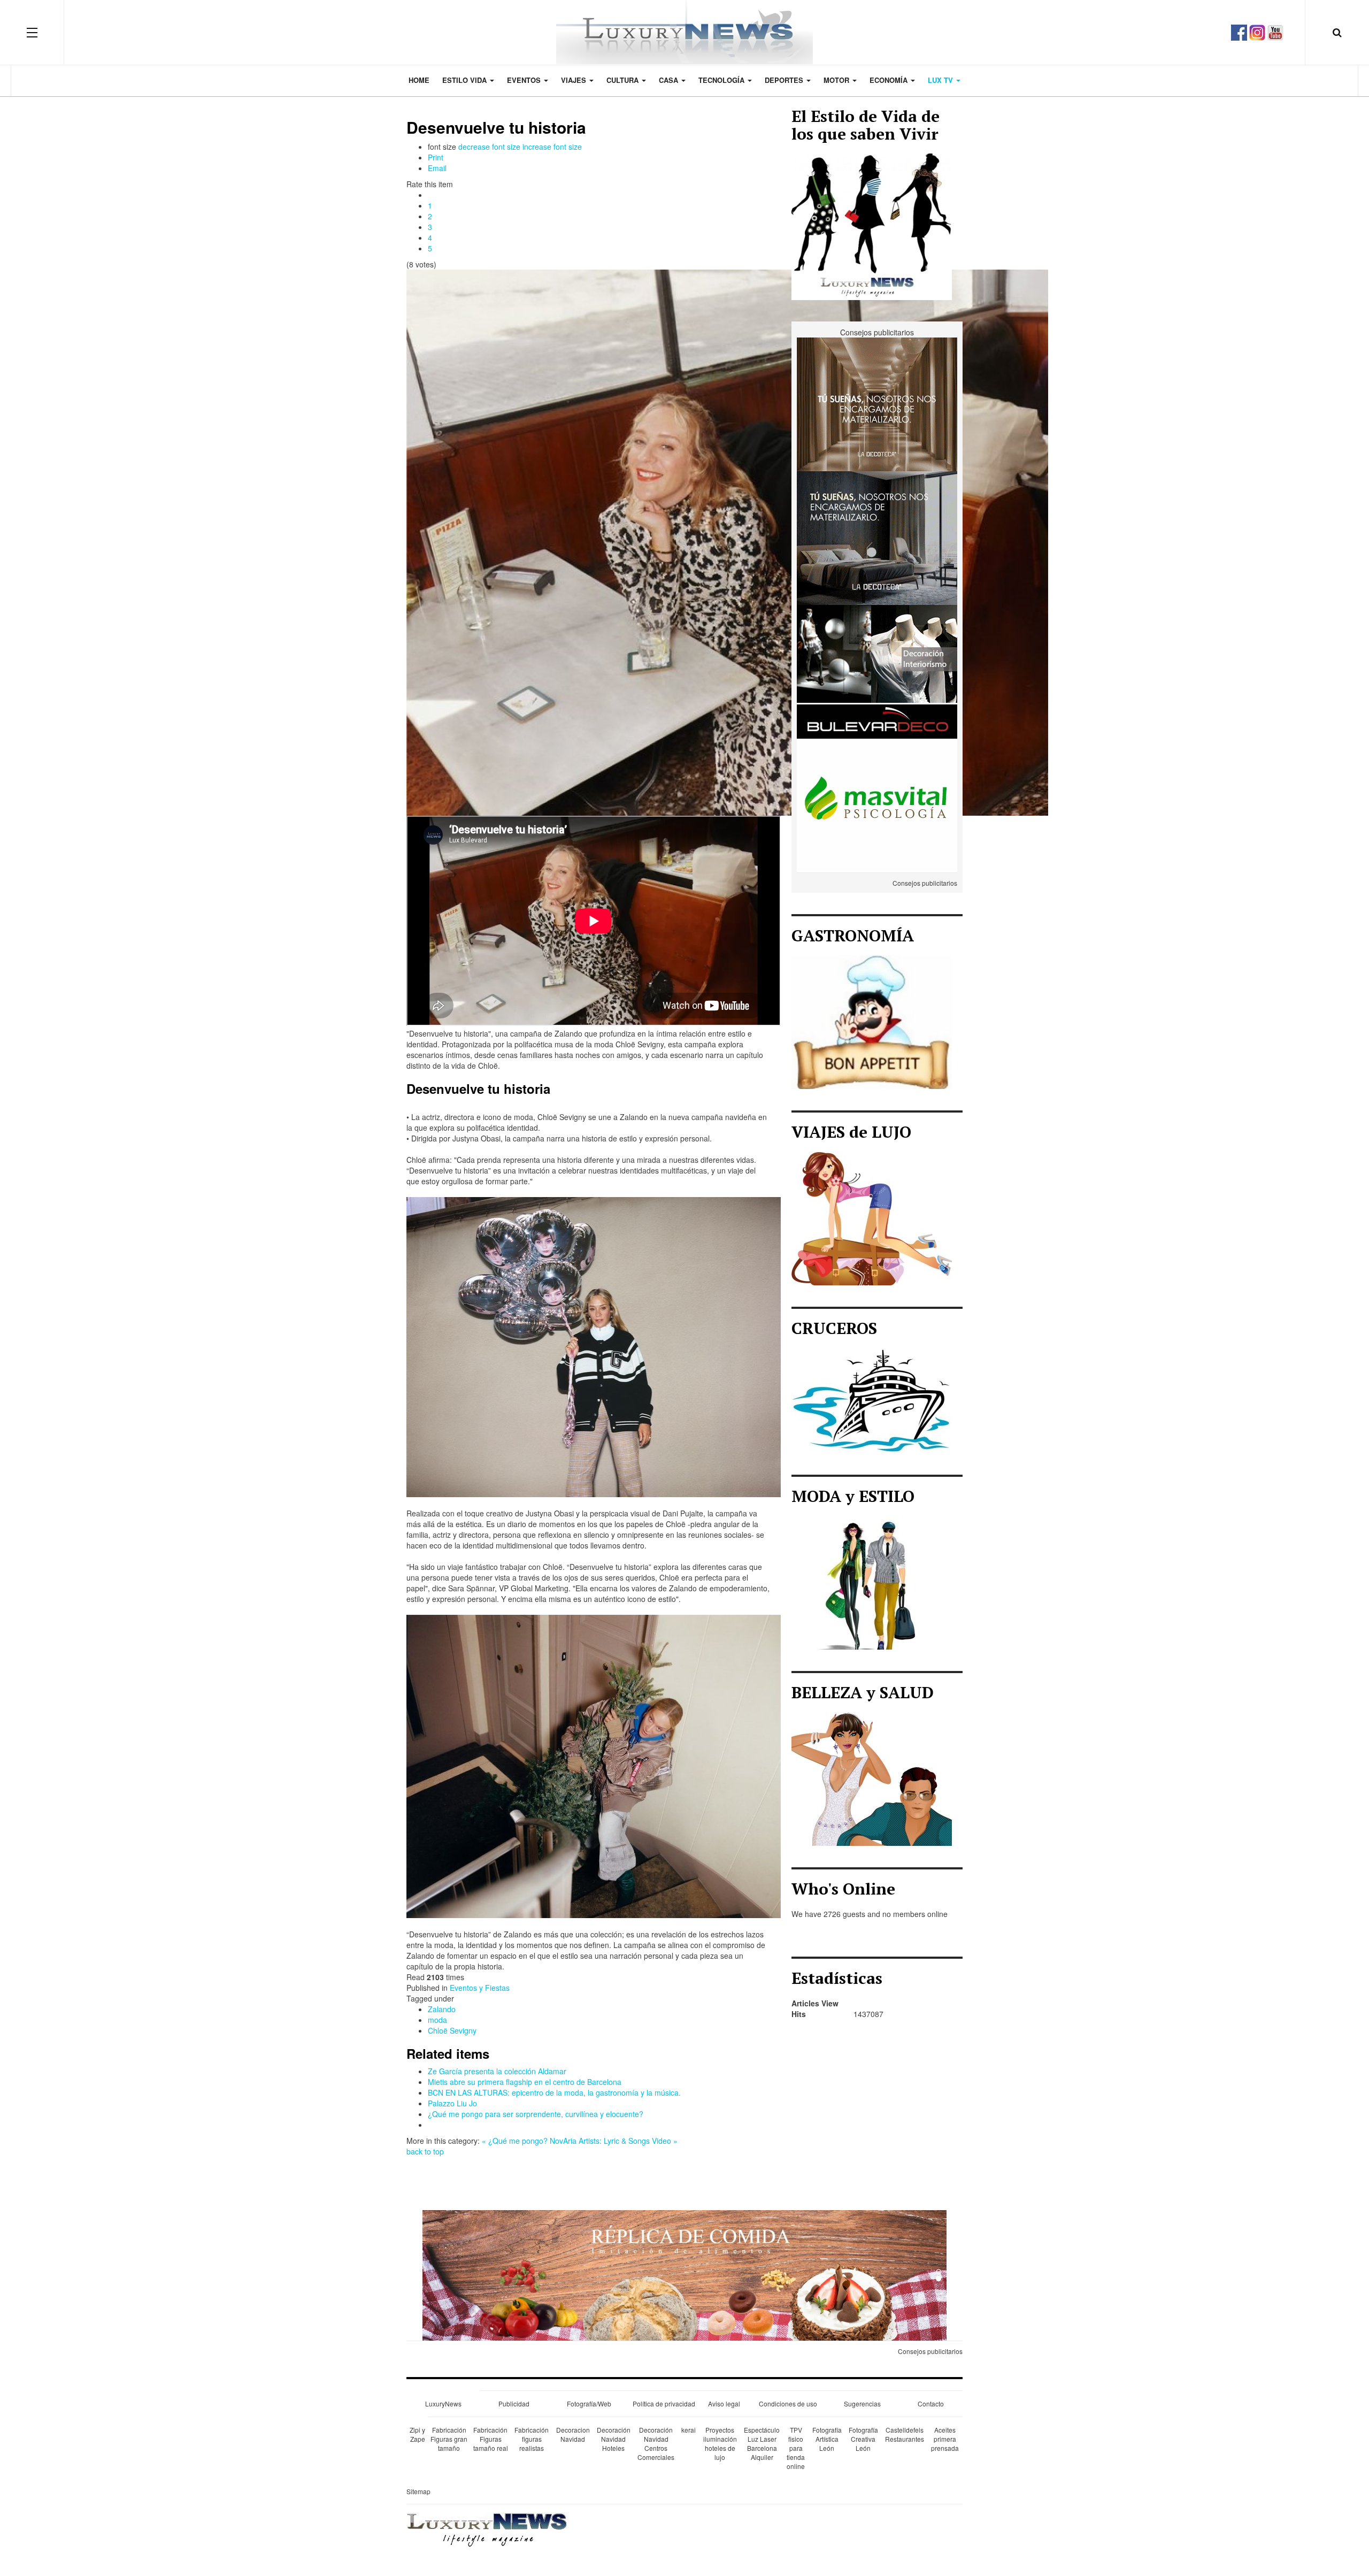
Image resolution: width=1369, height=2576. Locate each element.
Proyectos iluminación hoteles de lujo (720, 2443)
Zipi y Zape (417, 2434)
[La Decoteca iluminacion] (877, 403)
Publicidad (514, 2403)
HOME (419, 80)
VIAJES (575, 80)
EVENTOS (525, 80)
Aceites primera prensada (945, 2439)
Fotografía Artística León (827, 2439)
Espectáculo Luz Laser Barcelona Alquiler (762, 2443)
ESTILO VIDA (466, 80)
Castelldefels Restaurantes (905, 2434)
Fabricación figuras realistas (532, 2439)
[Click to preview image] (727, 541)
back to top (425, 2151)
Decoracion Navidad (573, 2434)
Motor (837, 80)
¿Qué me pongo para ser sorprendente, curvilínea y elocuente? (536, 2114)
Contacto (931, 2403)
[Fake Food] (684, 2274)
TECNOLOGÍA (722, 80)
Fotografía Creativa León (863, 2439)
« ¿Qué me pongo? (515, 2141)
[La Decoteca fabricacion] (877, 537)
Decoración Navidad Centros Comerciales (656, 2443)
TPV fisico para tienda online (796, 2448)
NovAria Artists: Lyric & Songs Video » (614, 2141)
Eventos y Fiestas (480, 1988)
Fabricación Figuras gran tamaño (449, 2439)
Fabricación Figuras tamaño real (491, 2439)
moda (437, 2020)
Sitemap (418, 2491)
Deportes (785, 80)
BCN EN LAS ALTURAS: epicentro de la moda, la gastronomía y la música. (554, 2092)
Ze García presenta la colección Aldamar (497, 2071)
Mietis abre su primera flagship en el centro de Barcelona (525, 2082)
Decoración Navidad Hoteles (614, 2439)
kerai (689, 2430)
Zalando (442, 2009)
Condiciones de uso (788, 2403)
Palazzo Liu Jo (452, 2103)
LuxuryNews (443, 2403)
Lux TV (941, 80)
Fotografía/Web (589, 2403)
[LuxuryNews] (684, 32)
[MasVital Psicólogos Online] (877, 804)
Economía (890, 80)
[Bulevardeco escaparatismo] (877, 671)
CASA (670, 80)
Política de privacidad (664, 2403)
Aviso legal (724, 2403)
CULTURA (624, 80)
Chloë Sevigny (452, 2030)
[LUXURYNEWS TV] (1275, 31)
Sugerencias (862, 2403)
